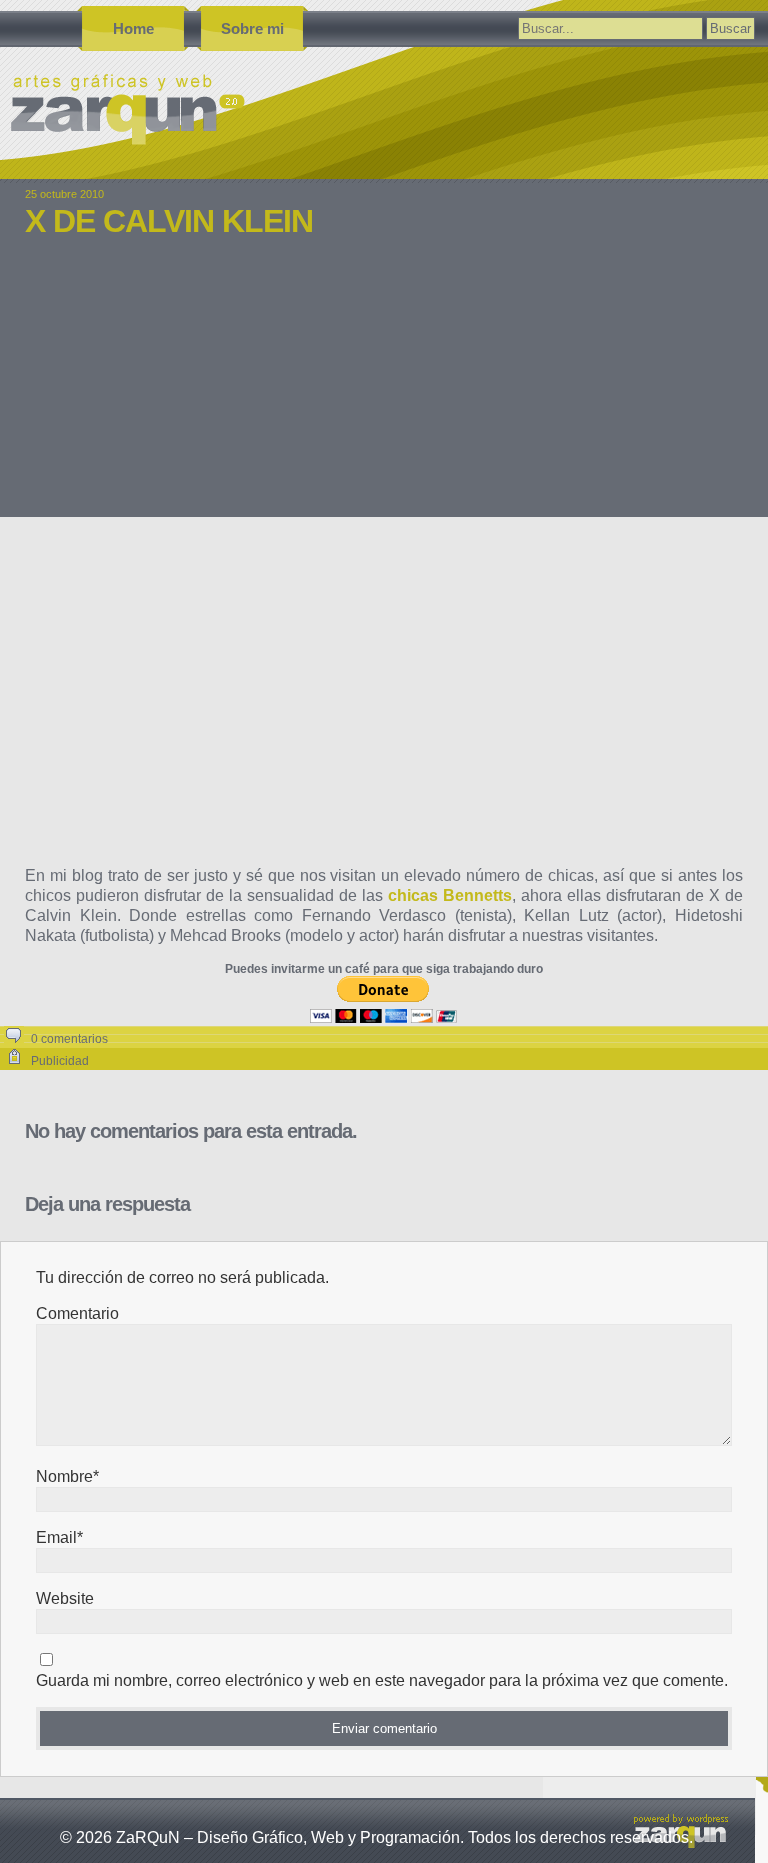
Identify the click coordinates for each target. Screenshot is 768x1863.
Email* (59, 1537)
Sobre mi (252, 28)
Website (65, 1598)
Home (133, 28)
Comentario (77, 1313)
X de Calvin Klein (169, 221)
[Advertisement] (384, 392)
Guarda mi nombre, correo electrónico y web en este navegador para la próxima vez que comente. (382, 1680)
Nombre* (67, 1476)
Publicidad (60, 1061)
